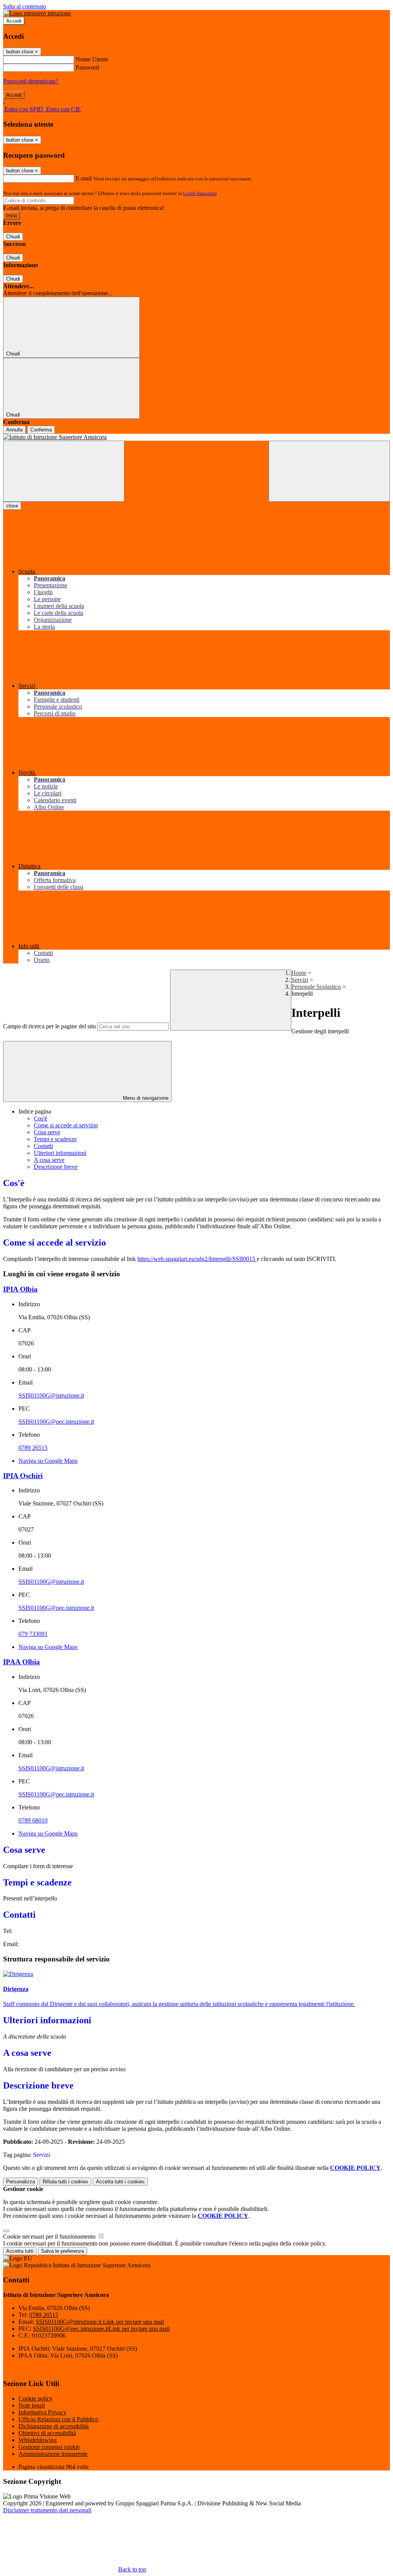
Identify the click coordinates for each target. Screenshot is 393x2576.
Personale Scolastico (316, 987)
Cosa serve (47, 1132)
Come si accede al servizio (66, 1125)
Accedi (14, 21)
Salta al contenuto (25, 6)
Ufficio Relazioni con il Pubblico (58, 2419)
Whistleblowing (38, 2440)
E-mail (84, 178)
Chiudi (13, 237)
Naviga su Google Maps (48, 1461)
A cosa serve (49, 1160)
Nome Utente (92, 59)
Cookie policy (36, 2398)
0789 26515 (33, 1448)
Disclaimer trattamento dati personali (47, 2510)
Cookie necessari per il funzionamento (50, 2236)
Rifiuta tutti (65, 2182)
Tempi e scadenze (55, 1139)
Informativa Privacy (42, 2412)
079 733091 (33, 1634)
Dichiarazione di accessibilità (54, 2426)
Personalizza (21, 2182)
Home (299, 973)
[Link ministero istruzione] (37, 13)
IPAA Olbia (21, 1662)
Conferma (41, 430)
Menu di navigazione (145, 1098)
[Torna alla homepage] (196, 437)
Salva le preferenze (63, 2251)
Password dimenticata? (31, 81)
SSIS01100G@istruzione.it (51, 1395)
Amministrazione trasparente (53, 2454)
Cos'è (40, 1118)
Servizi (300, 980)
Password (87, 67)
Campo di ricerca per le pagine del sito (50, 1026)
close (12, 506)
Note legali (32, 2405)
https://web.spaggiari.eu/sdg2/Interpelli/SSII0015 (197, 1259)
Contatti (43, 1146)
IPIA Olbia (20, 1289)
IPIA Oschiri (23, 1476)
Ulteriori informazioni (60, 1153)
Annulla (14, 430)
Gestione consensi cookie (49, 2447)
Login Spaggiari (200, 193)
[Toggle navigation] (64, 471)
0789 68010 (33, 1820)
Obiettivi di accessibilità (47, 2433)
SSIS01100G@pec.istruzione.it (56, 1422)
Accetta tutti (120, 2182)
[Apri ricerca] (329, 471)
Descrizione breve (56, 1167)
